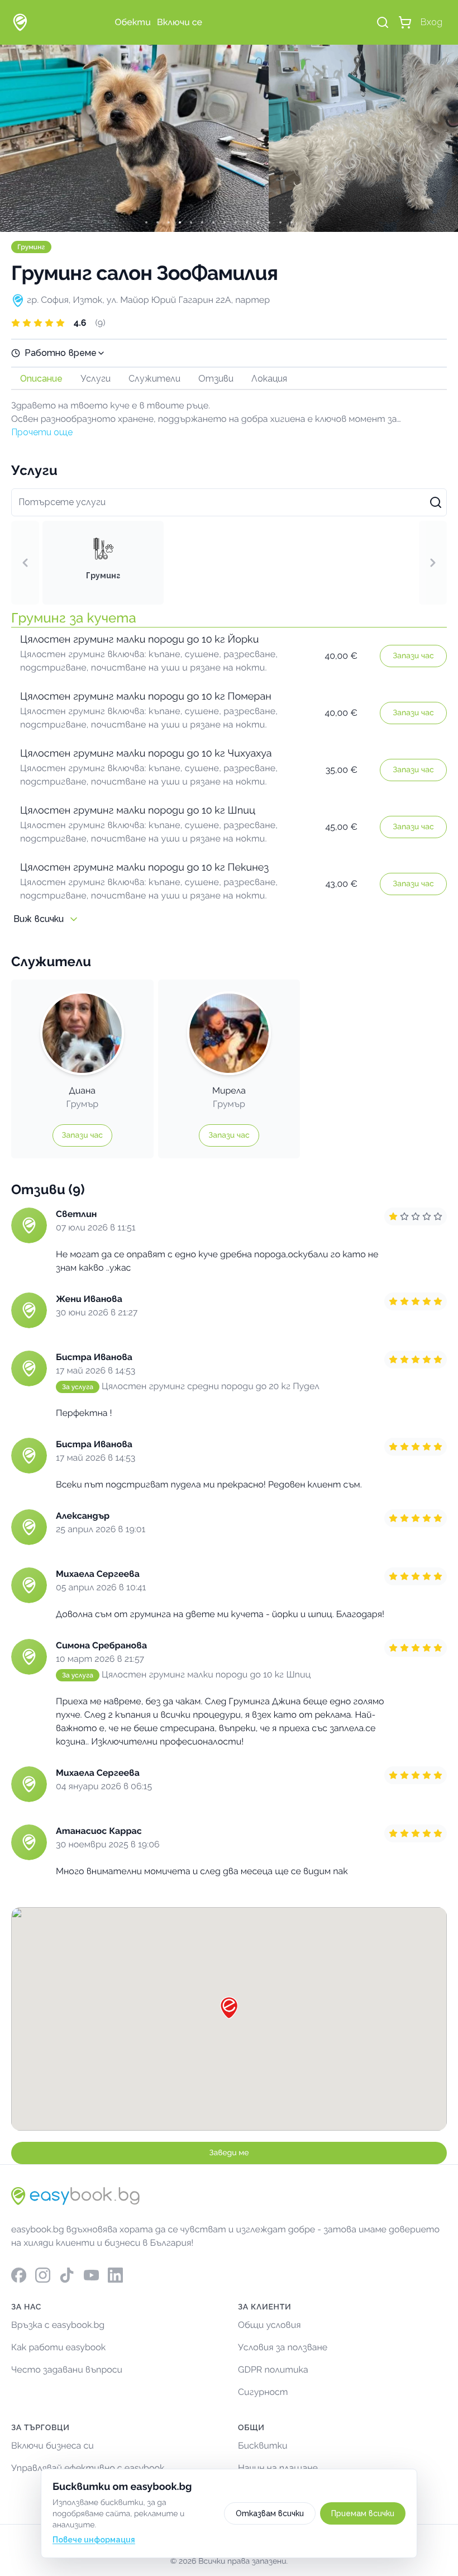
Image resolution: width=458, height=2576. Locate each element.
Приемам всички (363, 2513)
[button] (229, 323)
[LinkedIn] (115, 2275)
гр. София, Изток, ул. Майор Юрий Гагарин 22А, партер (148, 300)
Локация (269, 379)
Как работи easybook (58, 2347)
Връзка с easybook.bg (58, 2325)
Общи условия (269, 2325)
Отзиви (216, 379)
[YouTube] (91, 2275)
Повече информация (94, 2540)
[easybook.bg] (20, 22)
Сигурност (263, 2392)
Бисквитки (263, 2446)
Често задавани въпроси (67, 2370)
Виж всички (39, 919)
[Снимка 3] (179, 222)
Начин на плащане (278, 2468)
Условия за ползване (283, 2347)
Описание (41, 379)
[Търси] (383, 22)
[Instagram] (43, 2275)
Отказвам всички (270, 2513)
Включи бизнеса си (53, 2446)
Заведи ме (229, 2153)
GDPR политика (273, 2370)
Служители (154, 379)
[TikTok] (67, 2275)
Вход (431, 22)
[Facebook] (19, 2275)
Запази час (413, 656)
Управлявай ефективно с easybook (88, 2468)
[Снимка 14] (302, 222)
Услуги (96, 379)
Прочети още (42, 432)
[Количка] (405, 22)
